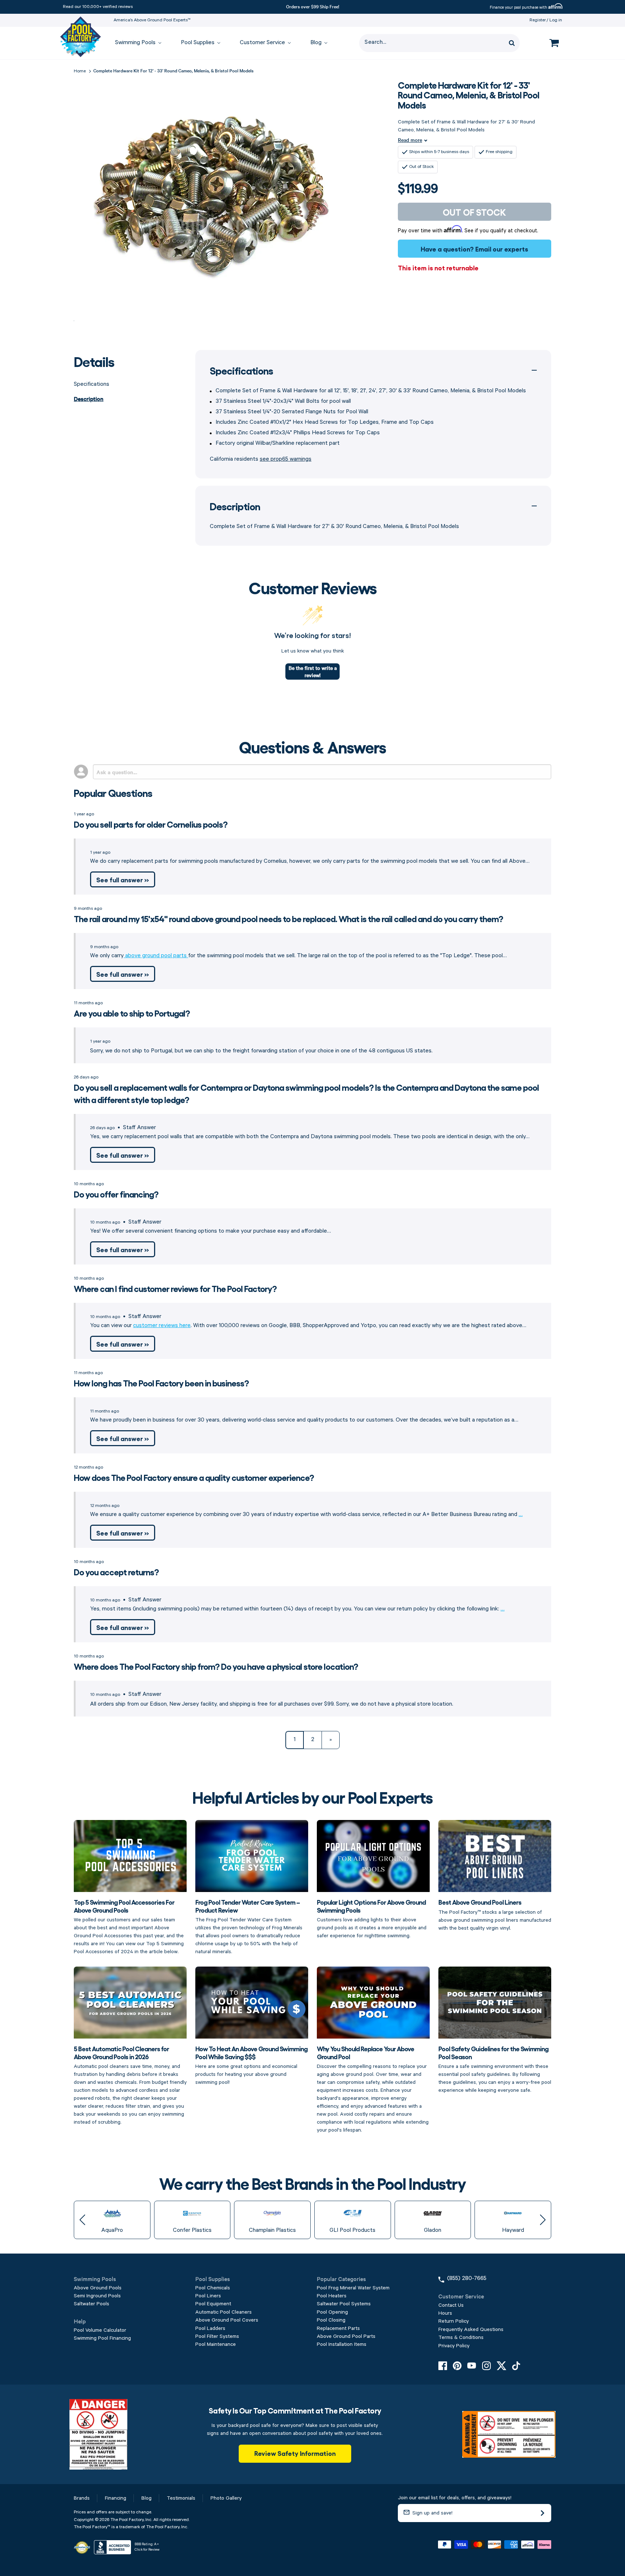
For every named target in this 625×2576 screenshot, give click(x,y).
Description (89, 398)
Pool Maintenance (216, 2344)
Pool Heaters (332, 2296)
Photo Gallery (226, 2498)
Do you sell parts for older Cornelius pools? (151, 824)
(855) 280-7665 (467, 2279)
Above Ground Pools (98, 2288)
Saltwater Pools (92, 2304)
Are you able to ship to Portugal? (132, 1013)
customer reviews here (162, 1326)
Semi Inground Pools (97, 2296)
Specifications (92, 384)
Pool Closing (331, 2320)
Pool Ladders (210, 2328)
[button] (82, 2220)
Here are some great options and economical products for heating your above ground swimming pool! (251, 2065)
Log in (556, 20)
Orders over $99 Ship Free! (313, 6)
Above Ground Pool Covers (227, 2320)
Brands (82, 2498)
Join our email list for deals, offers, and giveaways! (455, 2498)
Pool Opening (332, 2312)
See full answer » (123, 879)
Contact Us (451, 2305)
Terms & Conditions (461, 2338)
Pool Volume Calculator (100, 2330)
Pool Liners (208, 2296)
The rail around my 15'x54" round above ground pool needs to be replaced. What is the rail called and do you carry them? (288, 918)
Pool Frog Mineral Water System (353, 2288)
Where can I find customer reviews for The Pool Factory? (175, 1288)
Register (538, 20)
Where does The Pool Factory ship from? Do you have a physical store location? (216, 1666)
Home (80, 71)
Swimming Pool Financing (102, 2338)
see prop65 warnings (286, 459)
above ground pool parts (156, 956)
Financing (116, 2498)
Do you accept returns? (116, 1572)
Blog (146, 2498)
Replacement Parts (338, 2328)
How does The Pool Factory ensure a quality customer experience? (194, 1477)
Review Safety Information (295, 2453)
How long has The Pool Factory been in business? (161, 1383)
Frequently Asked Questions (471, 2330)
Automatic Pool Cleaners (224, 2312)
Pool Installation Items (342, 2344)
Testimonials (181, 2498)
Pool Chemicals (213, 2288)
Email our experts (502, 249)
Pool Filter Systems (217, 2336)
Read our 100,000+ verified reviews (98, 7)
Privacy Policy (454, 2346)
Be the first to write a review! (313, 671)
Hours (445, 2313)
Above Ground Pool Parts (346, 2336)
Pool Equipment (213, 2304)
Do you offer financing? (116, 1194)
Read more (410, 140)
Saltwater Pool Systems (344, 2304)
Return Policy (454, 2321)
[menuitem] (135, 43)
